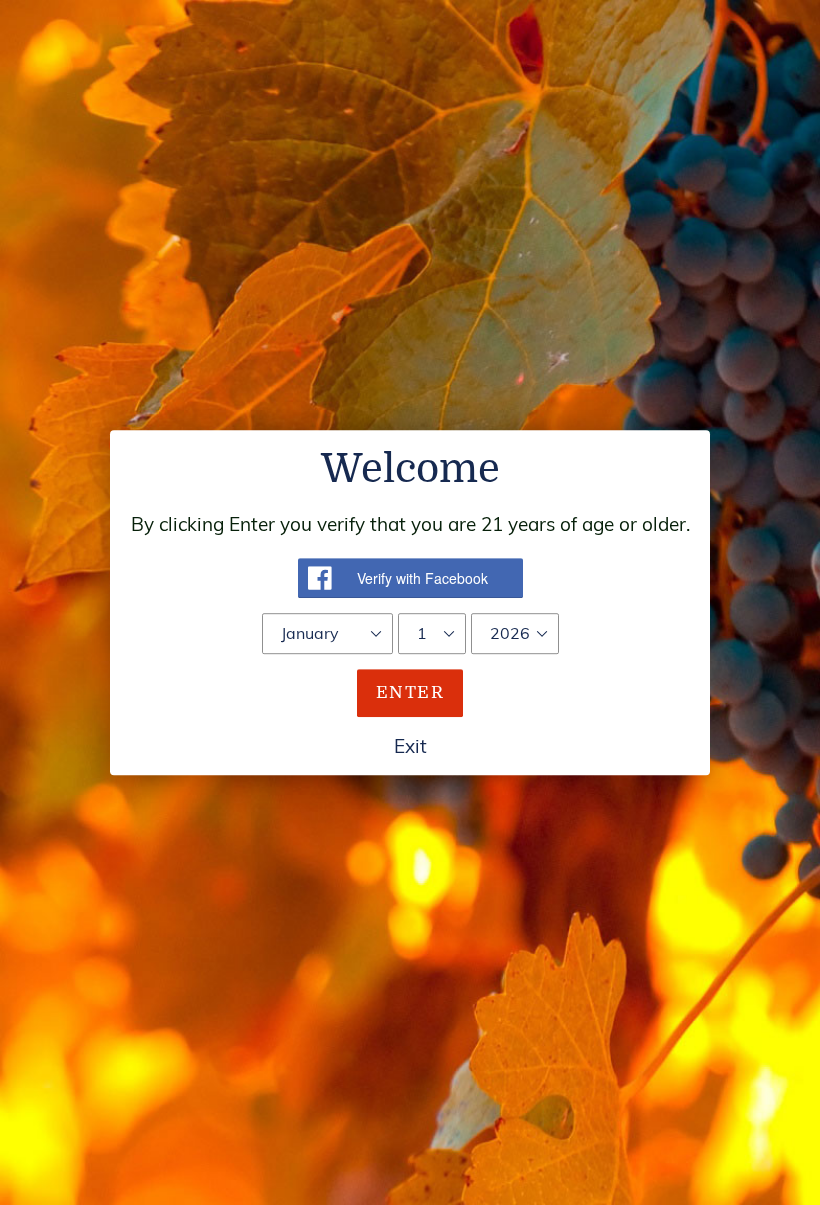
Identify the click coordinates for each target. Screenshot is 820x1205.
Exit (410, 746)
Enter (410, 692)
